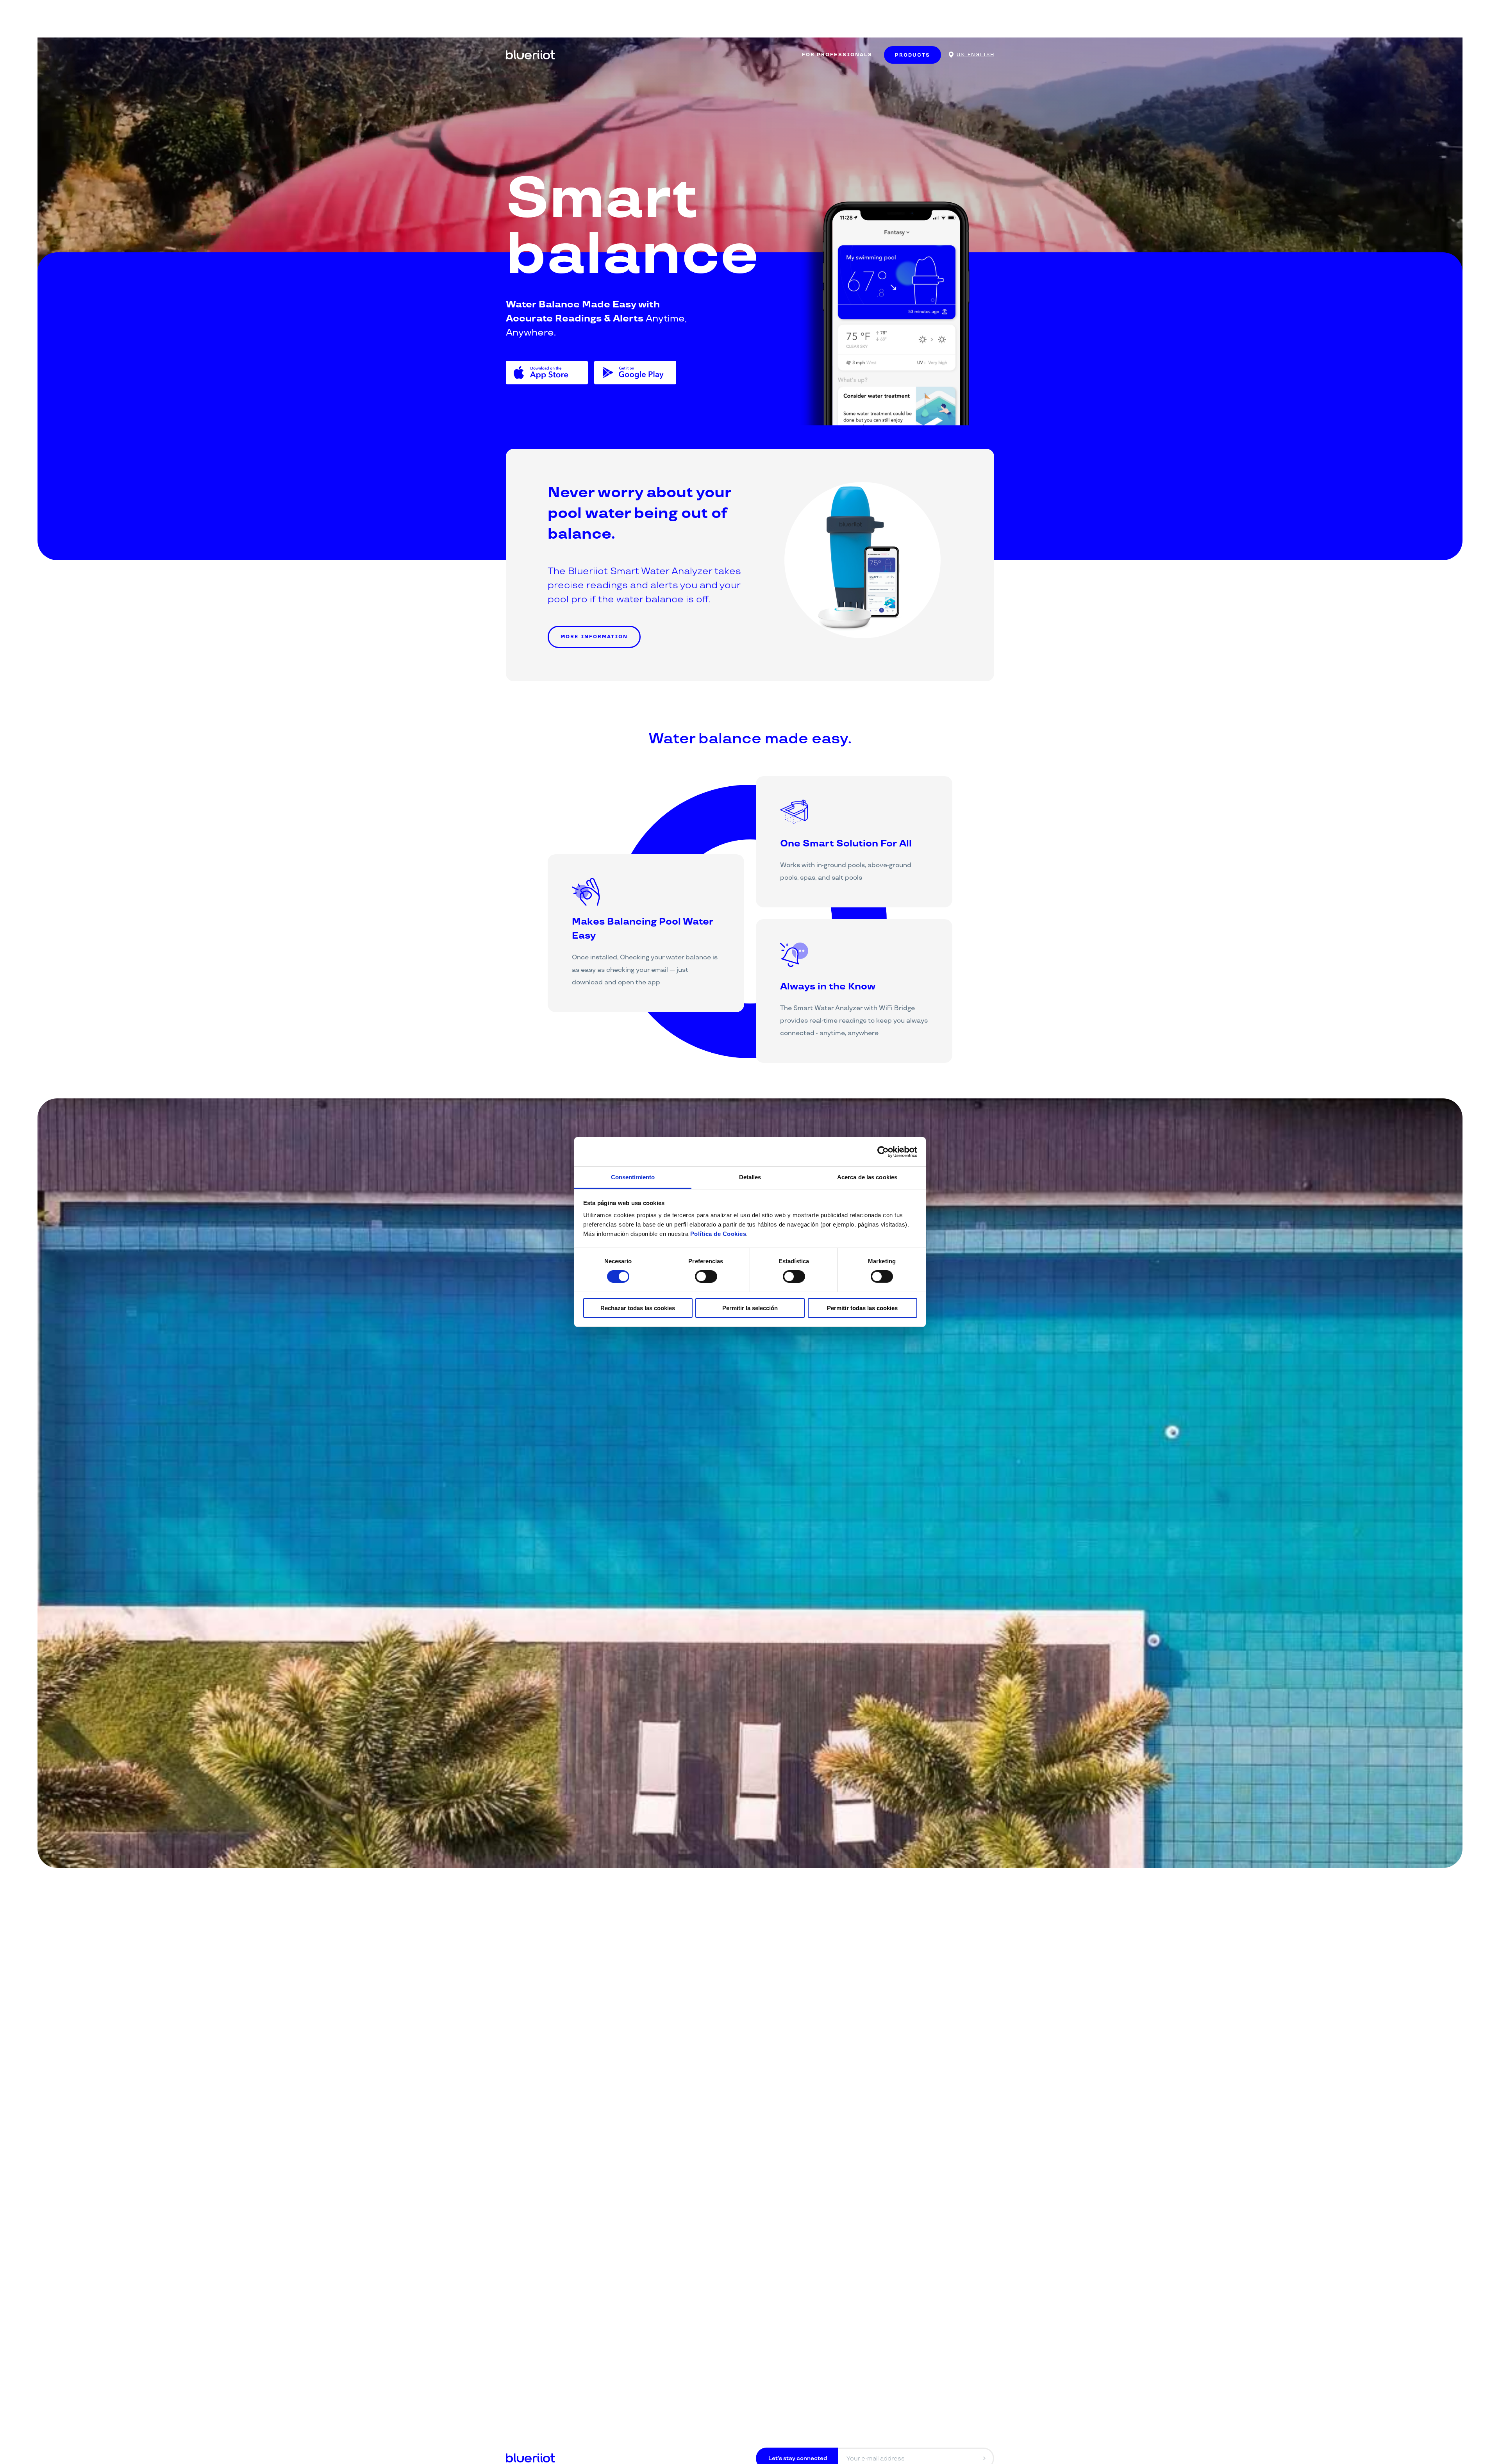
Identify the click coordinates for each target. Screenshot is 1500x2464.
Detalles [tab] (750, 1177)
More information (594, 637)
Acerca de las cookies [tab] (867, 1177)
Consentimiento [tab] (633, 1177)
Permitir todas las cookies (862, 1308)
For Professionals (837, 55)
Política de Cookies (718, 1234)
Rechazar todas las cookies (638, 1308)
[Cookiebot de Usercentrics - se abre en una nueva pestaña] (883, 1152)
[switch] (706, 1277)
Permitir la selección (750, 1308)
